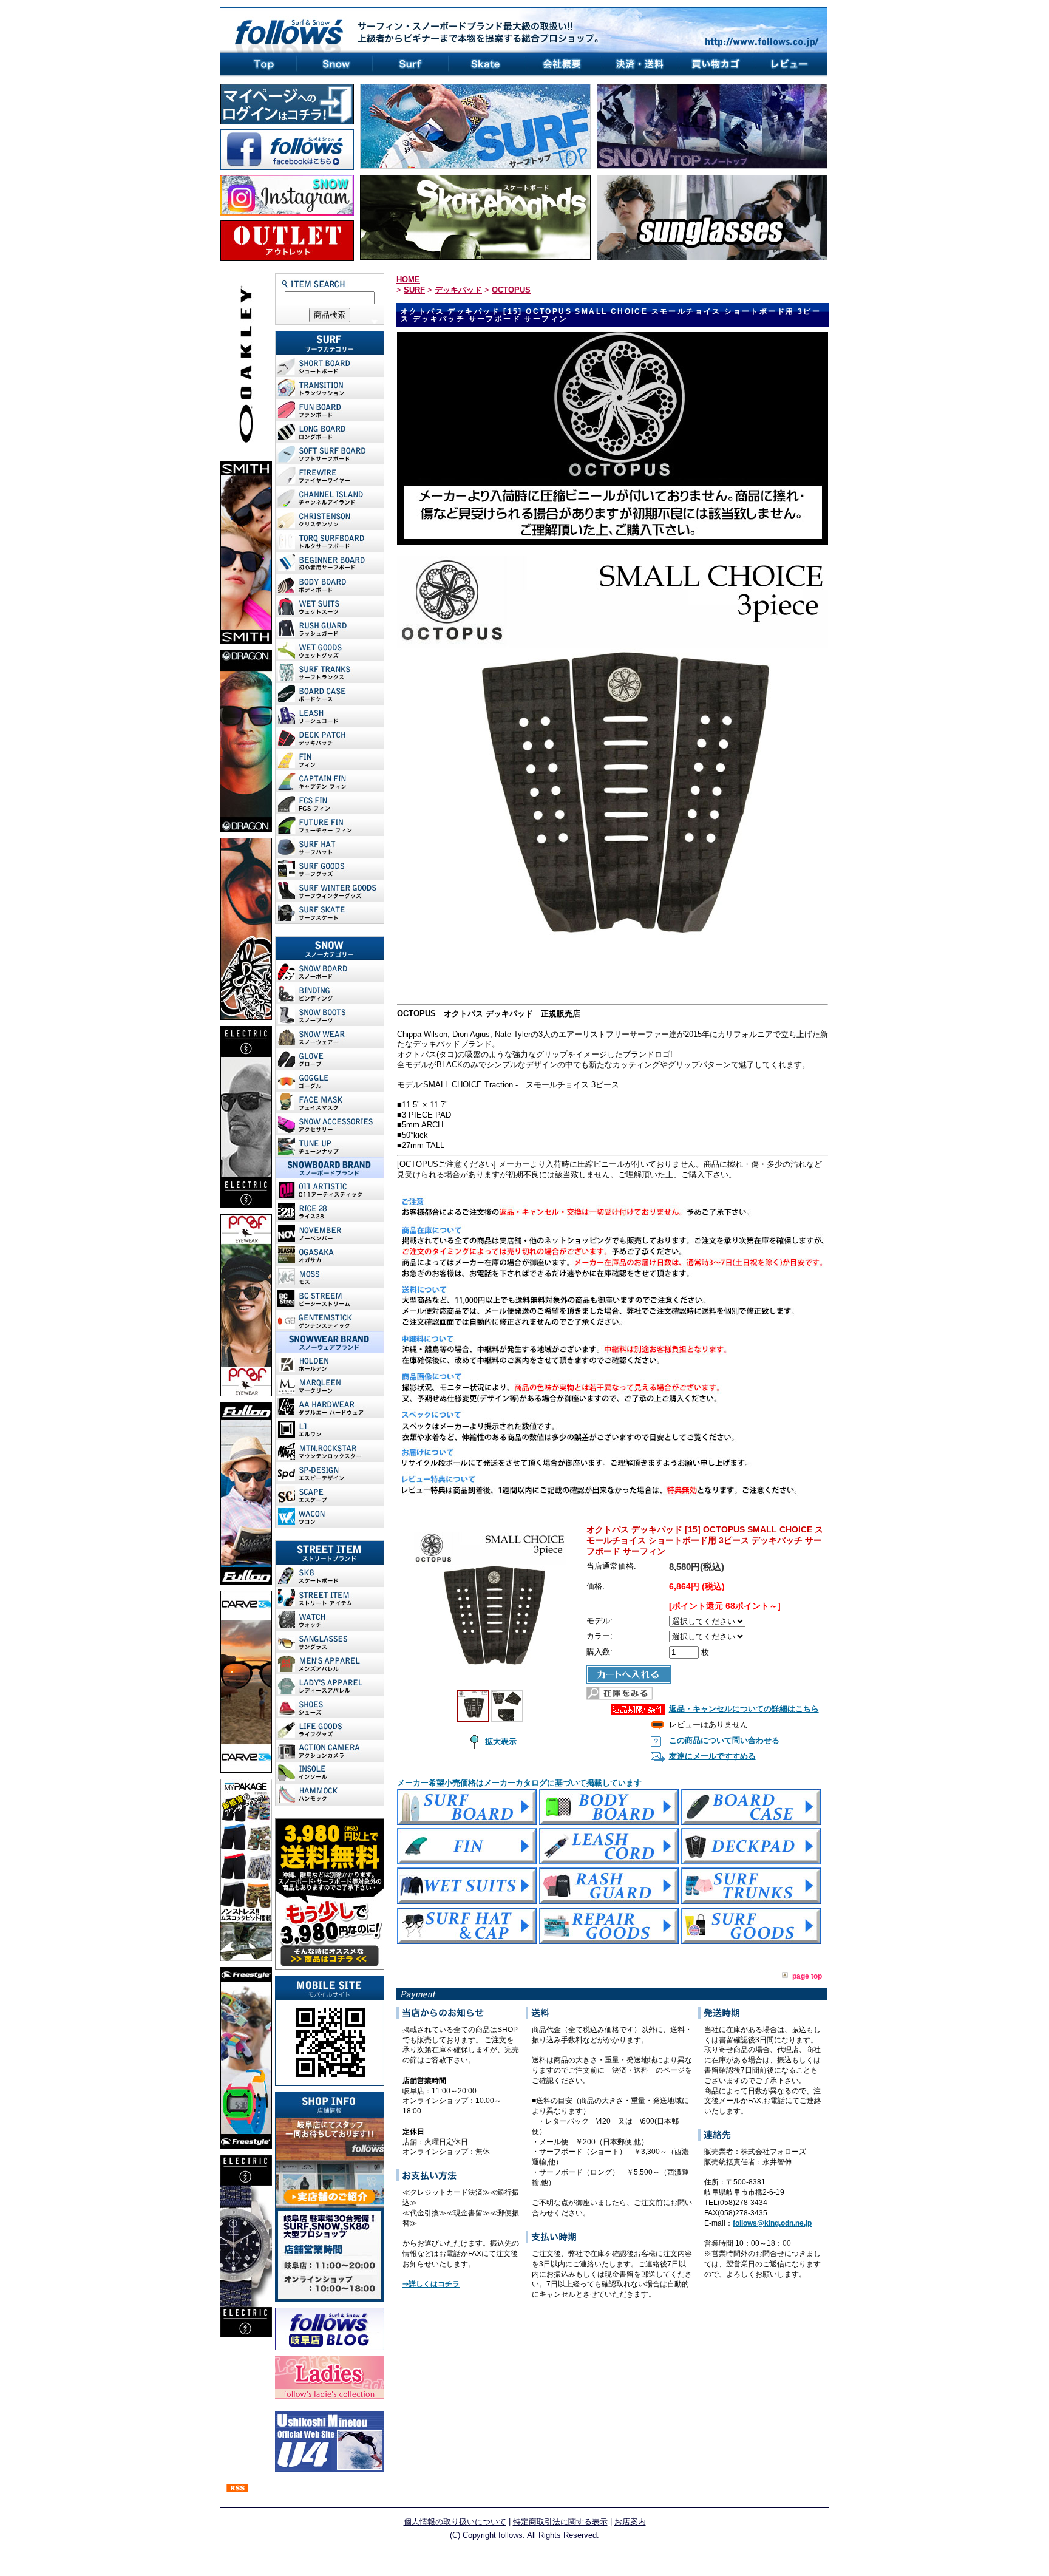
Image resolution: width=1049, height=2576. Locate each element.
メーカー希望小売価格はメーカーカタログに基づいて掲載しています (519, 1783)
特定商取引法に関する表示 (560, 2522)
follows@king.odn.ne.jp (772, 2223)
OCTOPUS (511, 290)
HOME (408, 280)
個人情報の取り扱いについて (455, 2522)
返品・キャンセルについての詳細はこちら (744, 1709)
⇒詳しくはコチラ (431, 2284)
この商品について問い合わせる (724, 1740)
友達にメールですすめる (712, 1756)
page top (807, 1976)
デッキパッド (458, 290)
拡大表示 (501, 1742)
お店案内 (630, 2522)
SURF (414, 290)
